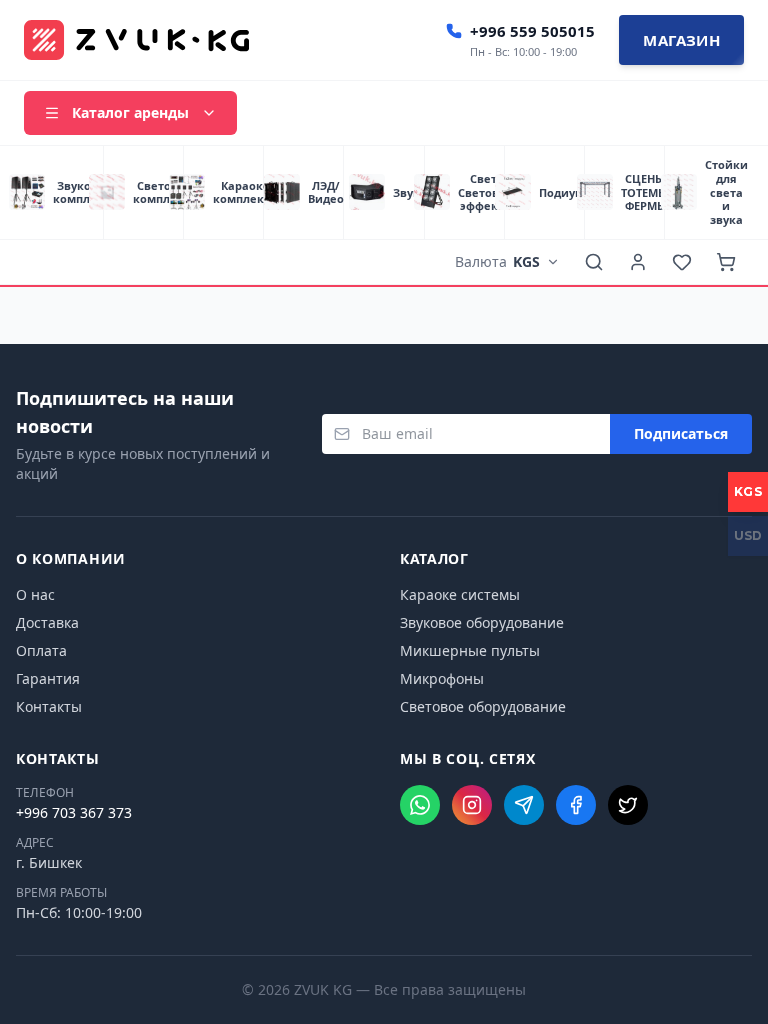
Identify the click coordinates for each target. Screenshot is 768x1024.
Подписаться (681, 433)
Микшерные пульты (470, 650)
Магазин (681, 40)
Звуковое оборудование (482, 622)
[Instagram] (472, 805)
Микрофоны (442, 678)
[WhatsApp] (420, 805)
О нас (35, 594)
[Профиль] (638, 262)
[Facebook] (576, 805)
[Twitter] (628, 805)
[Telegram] (524, 805)
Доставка (47, 622)
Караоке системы (460, 594)
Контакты (49, 706)
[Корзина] (726, 262)
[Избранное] (682, 262)
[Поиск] (594, 262)
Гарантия (48, 678)
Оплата (41, 650)
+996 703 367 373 (74, 812)
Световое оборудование (483, 706)
